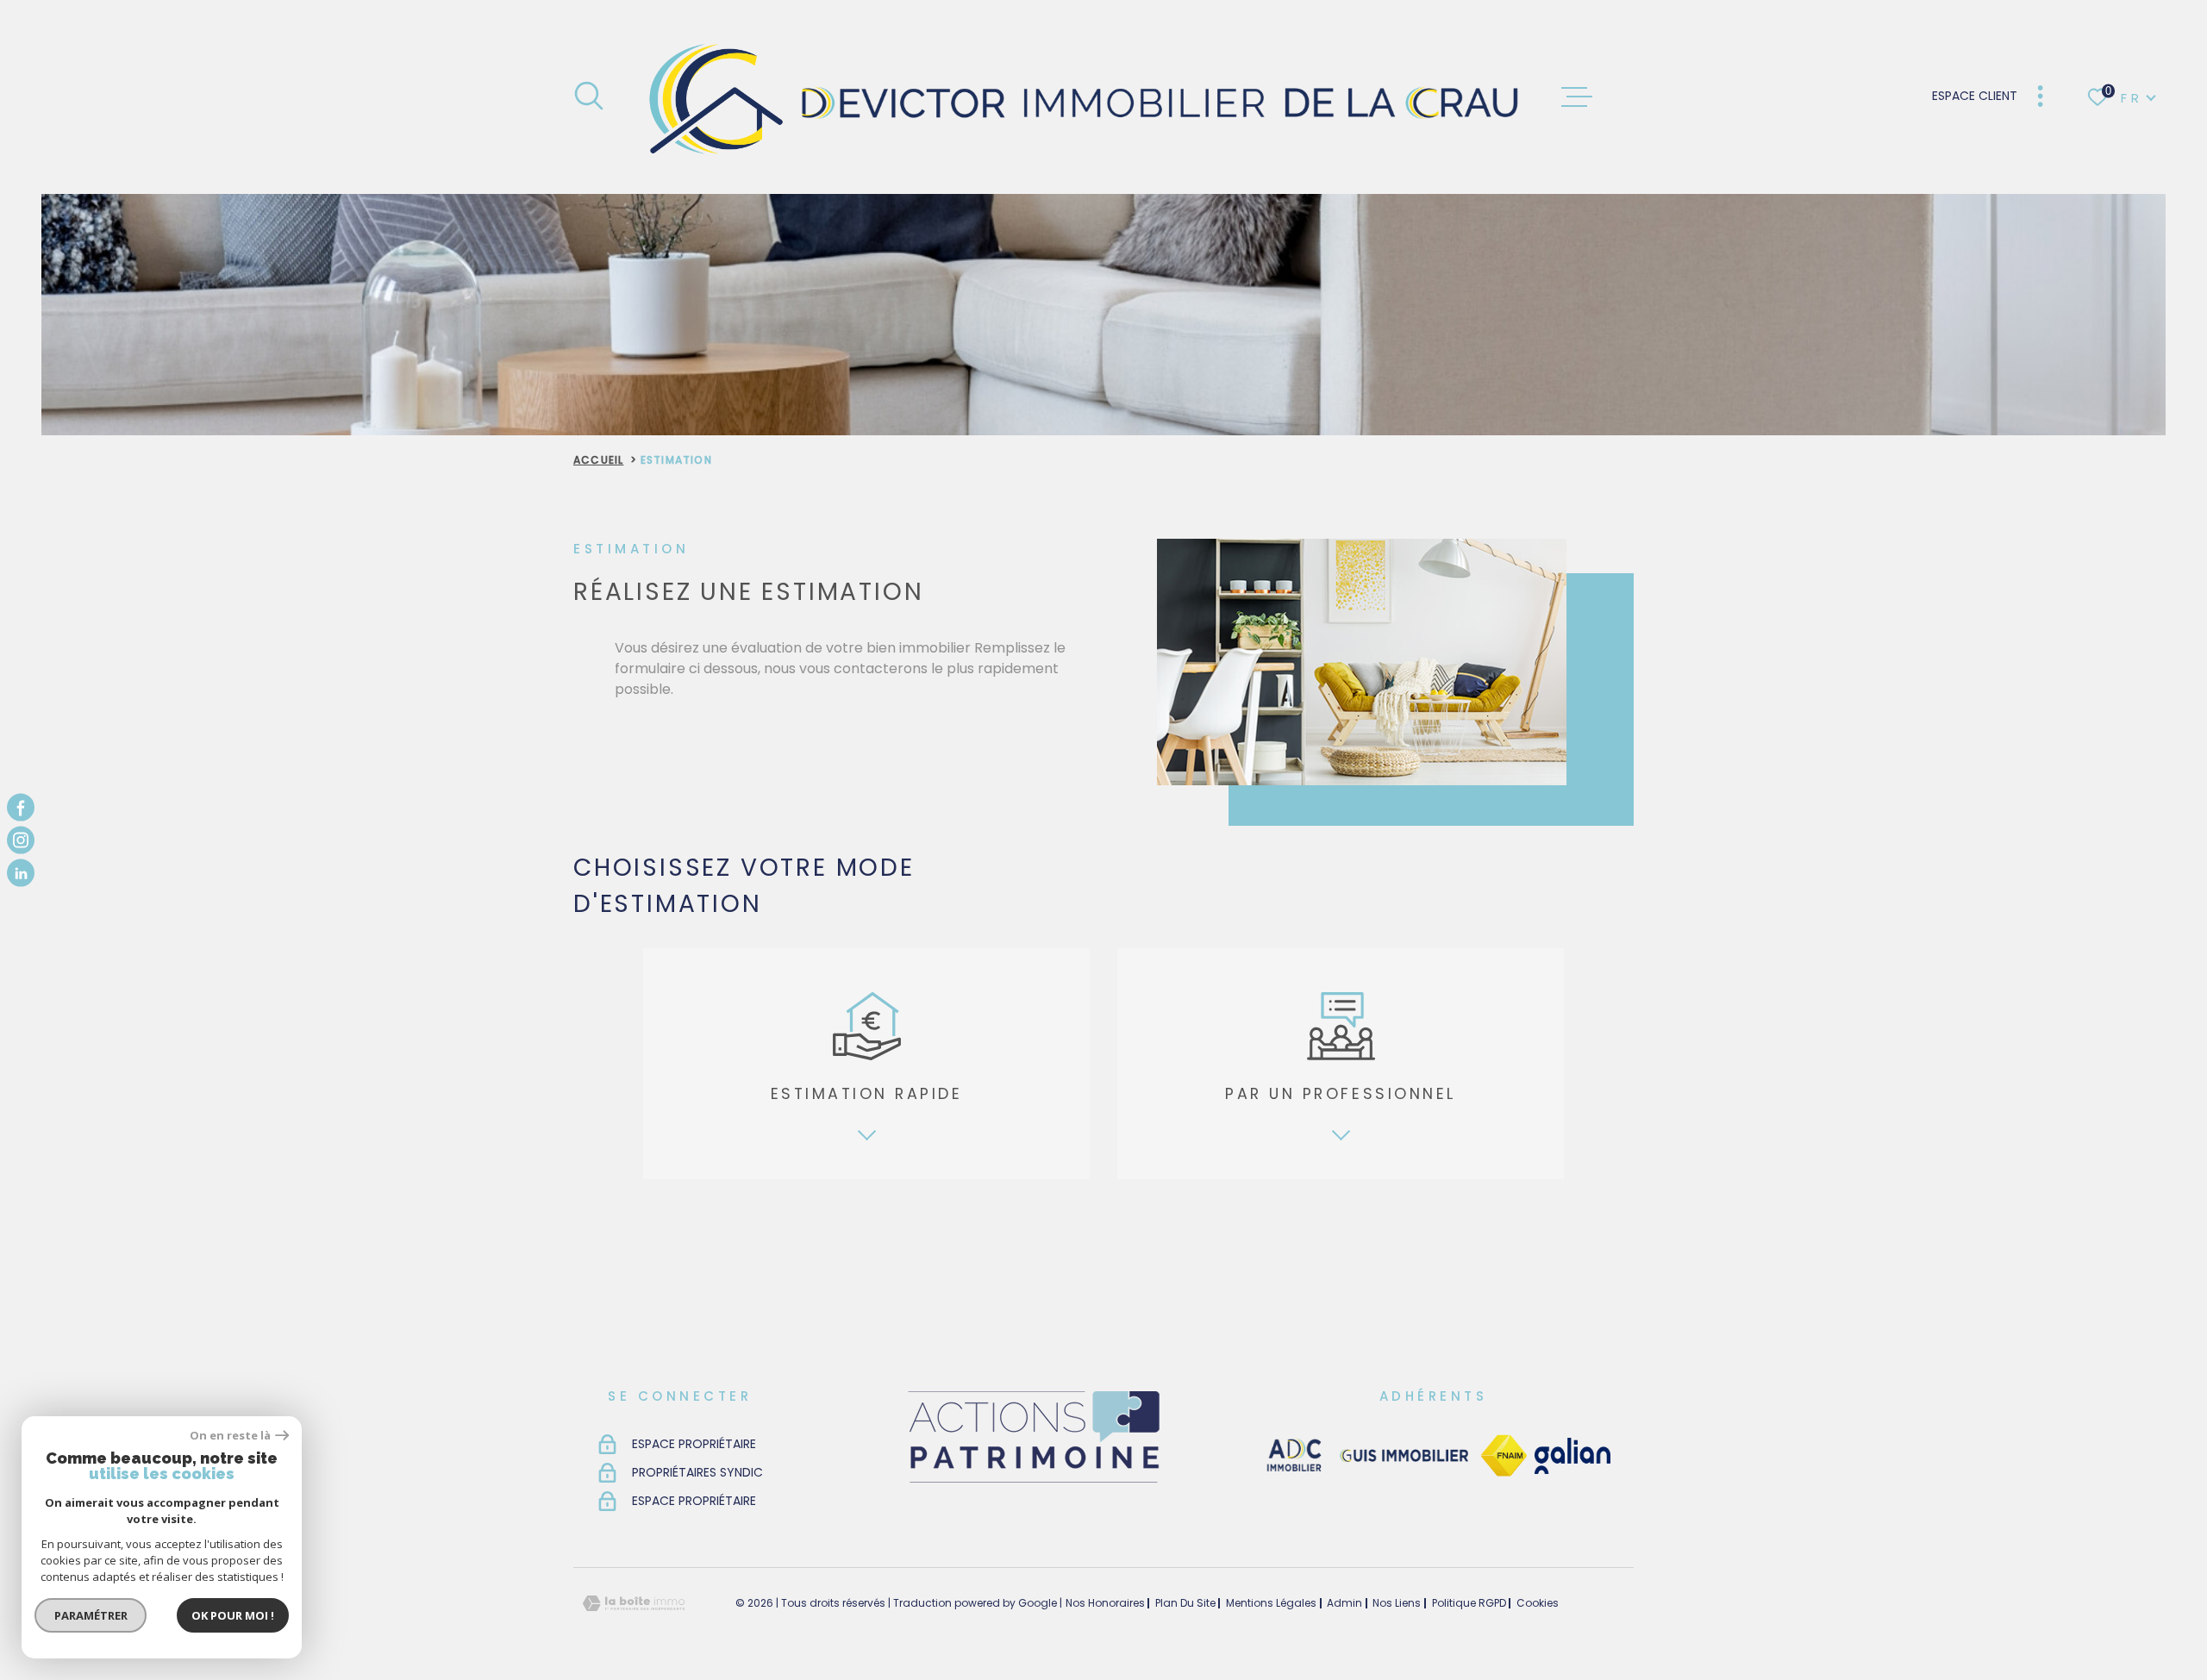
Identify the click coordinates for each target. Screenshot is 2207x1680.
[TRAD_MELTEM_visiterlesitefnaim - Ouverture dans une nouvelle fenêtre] (1504, 1456)
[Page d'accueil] (1083, 97)
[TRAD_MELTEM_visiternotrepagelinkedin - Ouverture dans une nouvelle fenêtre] (21, 873)
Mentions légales (1271, 1603)
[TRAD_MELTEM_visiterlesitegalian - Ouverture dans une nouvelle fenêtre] (1572, 1456)
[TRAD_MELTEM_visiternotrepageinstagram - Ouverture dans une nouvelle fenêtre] (21, 840)
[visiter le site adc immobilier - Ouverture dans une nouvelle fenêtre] (1294, 1456)
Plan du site (1185, 1603)
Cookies (1538, 1603)
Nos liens (1397, 1603)
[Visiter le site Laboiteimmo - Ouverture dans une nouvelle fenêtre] (634, 1604)
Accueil (598, 460)
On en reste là (230, 1436)
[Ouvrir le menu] (1577, 97)
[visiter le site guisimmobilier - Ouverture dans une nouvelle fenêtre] (1402, 1456)
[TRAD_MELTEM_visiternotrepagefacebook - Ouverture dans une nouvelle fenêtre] (21, 807)
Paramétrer (91, 1615)
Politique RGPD (1469, 1603)
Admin (1344, 1603)
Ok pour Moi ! (233, 1615)
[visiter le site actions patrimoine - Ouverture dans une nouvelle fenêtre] (1033, 1484)
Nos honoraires (1105, 1603)
